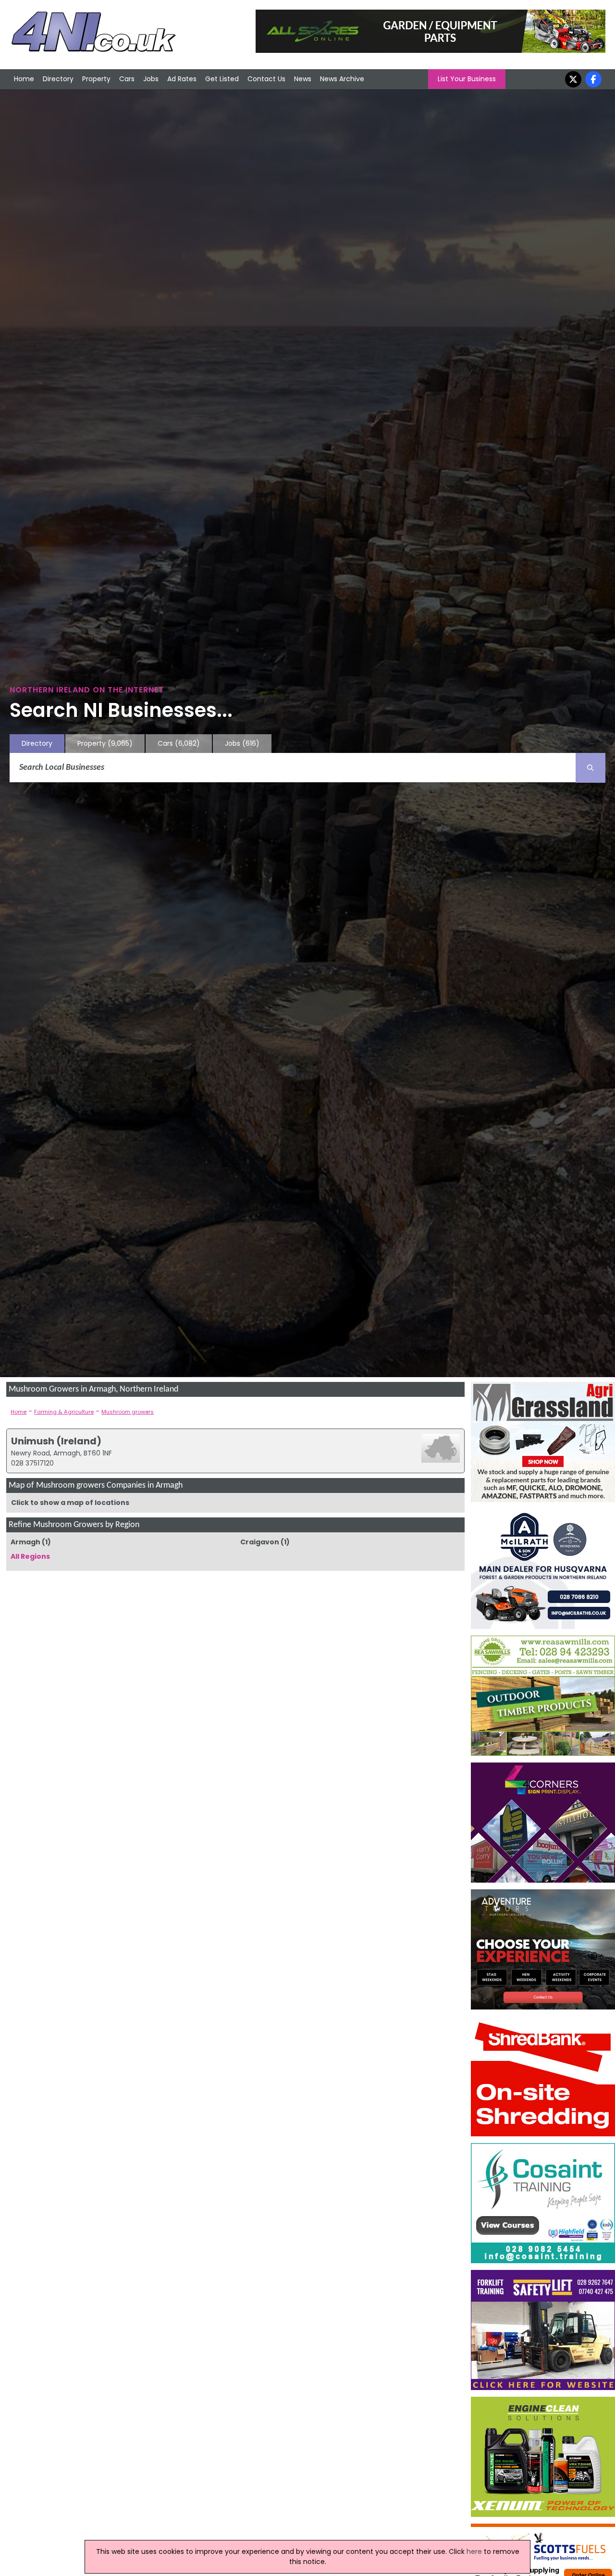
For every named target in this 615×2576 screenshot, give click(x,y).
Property (96, 79)
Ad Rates (182, 79)
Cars (127, 79)
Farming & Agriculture (64, 1412)
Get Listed (222, 79)
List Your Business (467, 79)
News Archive (342, 79)
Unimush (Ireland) (56, 1441)
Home (24, 79)
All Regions (30, 1556)
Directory (58, 79)
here (474, 2551)
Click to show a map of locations (70, 1503)
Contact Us (266, 79)
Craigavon (260, 1542)
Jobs (151, 79)
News (303, 79)
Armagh (25, 1542)
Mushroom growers (128, 1412)
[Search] (590, 768)
